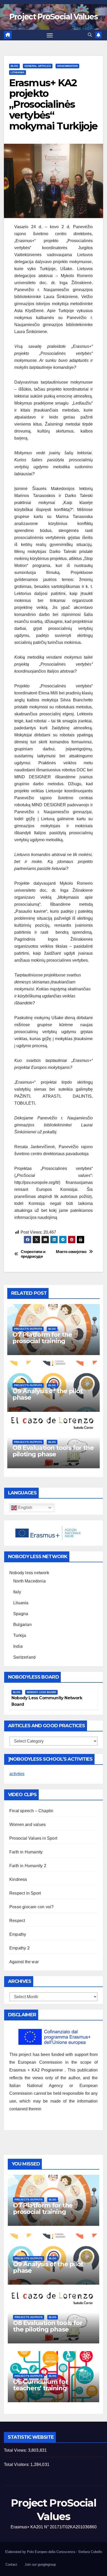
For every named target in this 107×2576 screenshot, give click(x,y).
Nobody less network (29, 1573)
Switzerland (24, 1657)
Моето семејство (71, 1252)
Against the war (24, 1962)
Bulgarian (22, 1625)
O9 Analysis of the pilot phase (48, 1394)
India (18, 1646)
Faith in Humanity (26, 1852)
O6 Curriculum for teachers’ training (40, 2385)
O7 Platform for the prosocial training (42, 1338)
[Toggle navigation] (50, 35)
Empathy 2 (19, 1948)
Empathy (18, 1934)
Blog (14, 66)
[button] (90, 35)
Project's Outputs (28, 1329)
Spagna (21, 1614)
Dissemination (67, 66)
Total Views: (16, 2450)
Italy (17, 1592)
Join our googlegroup (40, 2564)
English (25, 1508)
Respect (17, 1921)
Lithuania (18, 72)
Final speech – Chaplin (31, 1811)
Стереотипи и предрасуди (33, 1254)
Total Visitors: (17, 2465)
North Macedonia (29, 1581)
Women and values (28, 1825)
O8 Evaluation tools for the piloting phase (53, 1451)
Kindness (18, 1879)
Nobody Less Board (41, 1692)
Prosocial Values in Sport (33, 1838)
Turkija (20, 1635)
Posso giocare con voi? (31, 1907)
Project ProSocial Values (53, 17)
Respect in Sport (25, 1893)
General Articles (38, 66)
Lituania (21, 1603)
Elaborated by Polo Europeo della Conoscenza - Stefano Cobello (54, 2552)
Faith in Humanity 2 (28, 1866)
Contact (11, 2564)
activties (17, 1774)
